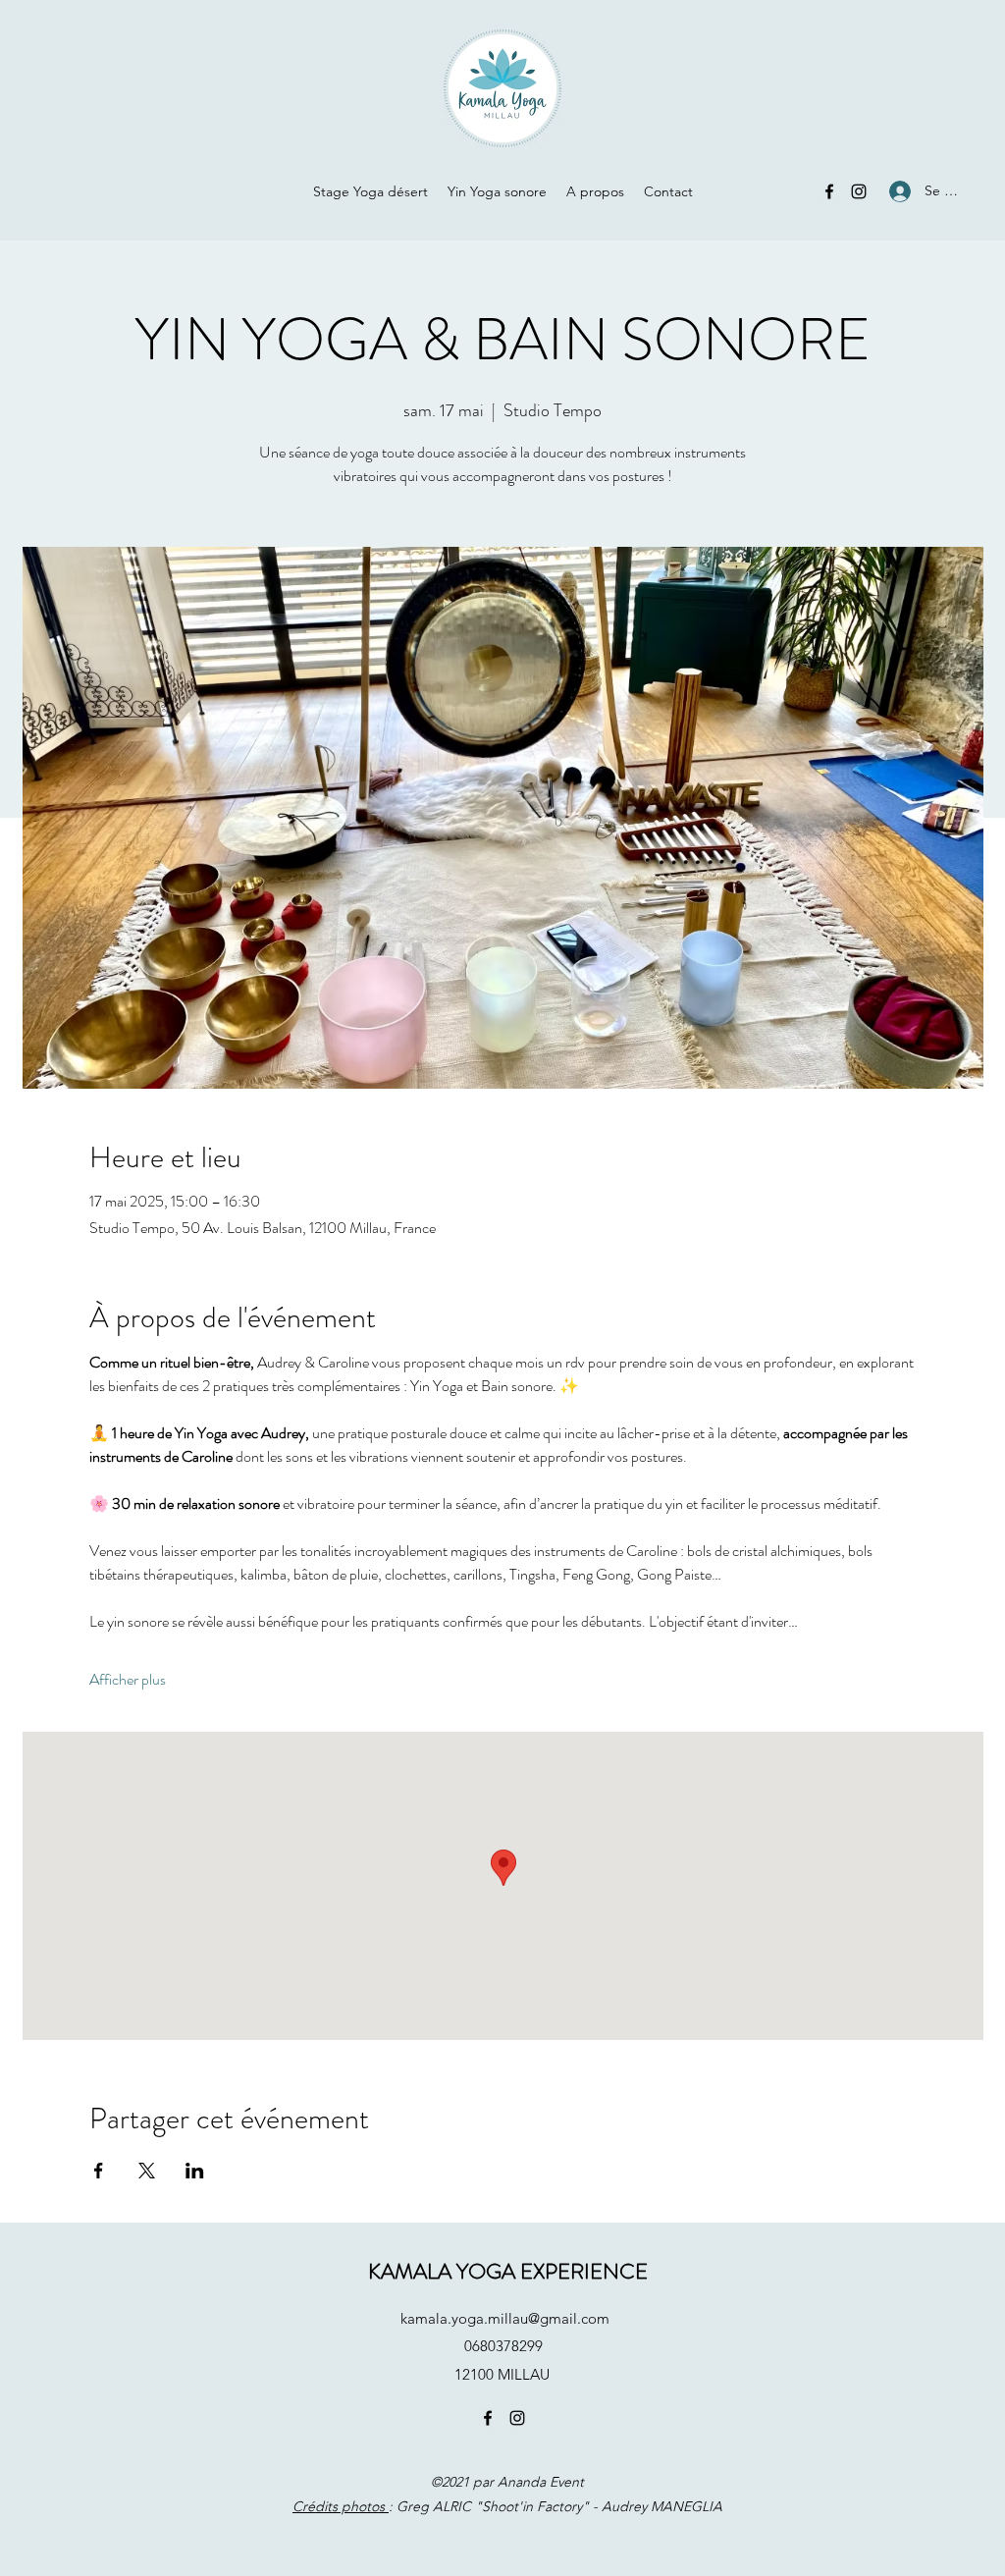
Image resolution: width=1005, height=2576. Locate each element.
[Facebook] (829, 191)
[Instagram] (859, 191)
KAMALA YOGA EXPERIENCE (508, 2271)
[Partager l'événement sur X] (147, 2171)
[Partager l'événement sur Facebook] (99, 2171)
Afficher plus (128, 1680)
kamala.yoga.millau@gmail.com (505, 2318)
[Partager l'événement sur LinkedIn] (195, 2171)
